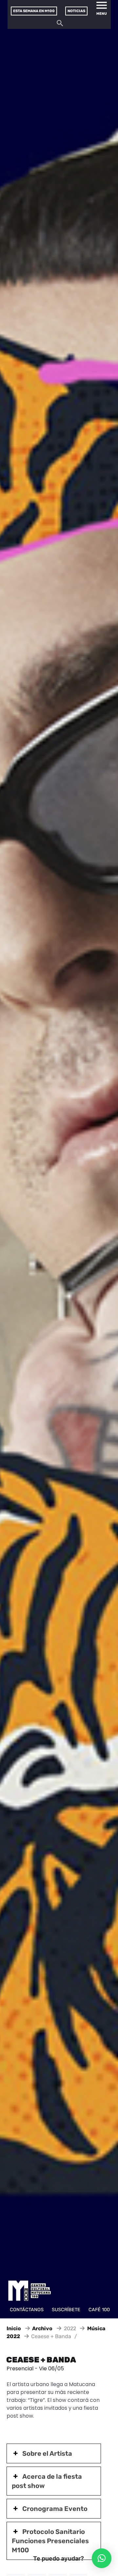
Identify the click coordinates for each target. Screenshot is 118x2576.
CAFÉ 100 (99, 2310)
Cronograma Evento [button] (55, 2509)
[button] (102, 2558)
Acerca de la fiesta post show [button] (47, 2481)
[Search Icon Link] (60, 25)
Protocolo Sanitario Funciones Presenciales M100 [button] (50, 2541)
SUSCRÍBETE (66, 2310)
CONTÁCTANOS (27, 2310)
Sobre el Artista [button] (47, 2453)
